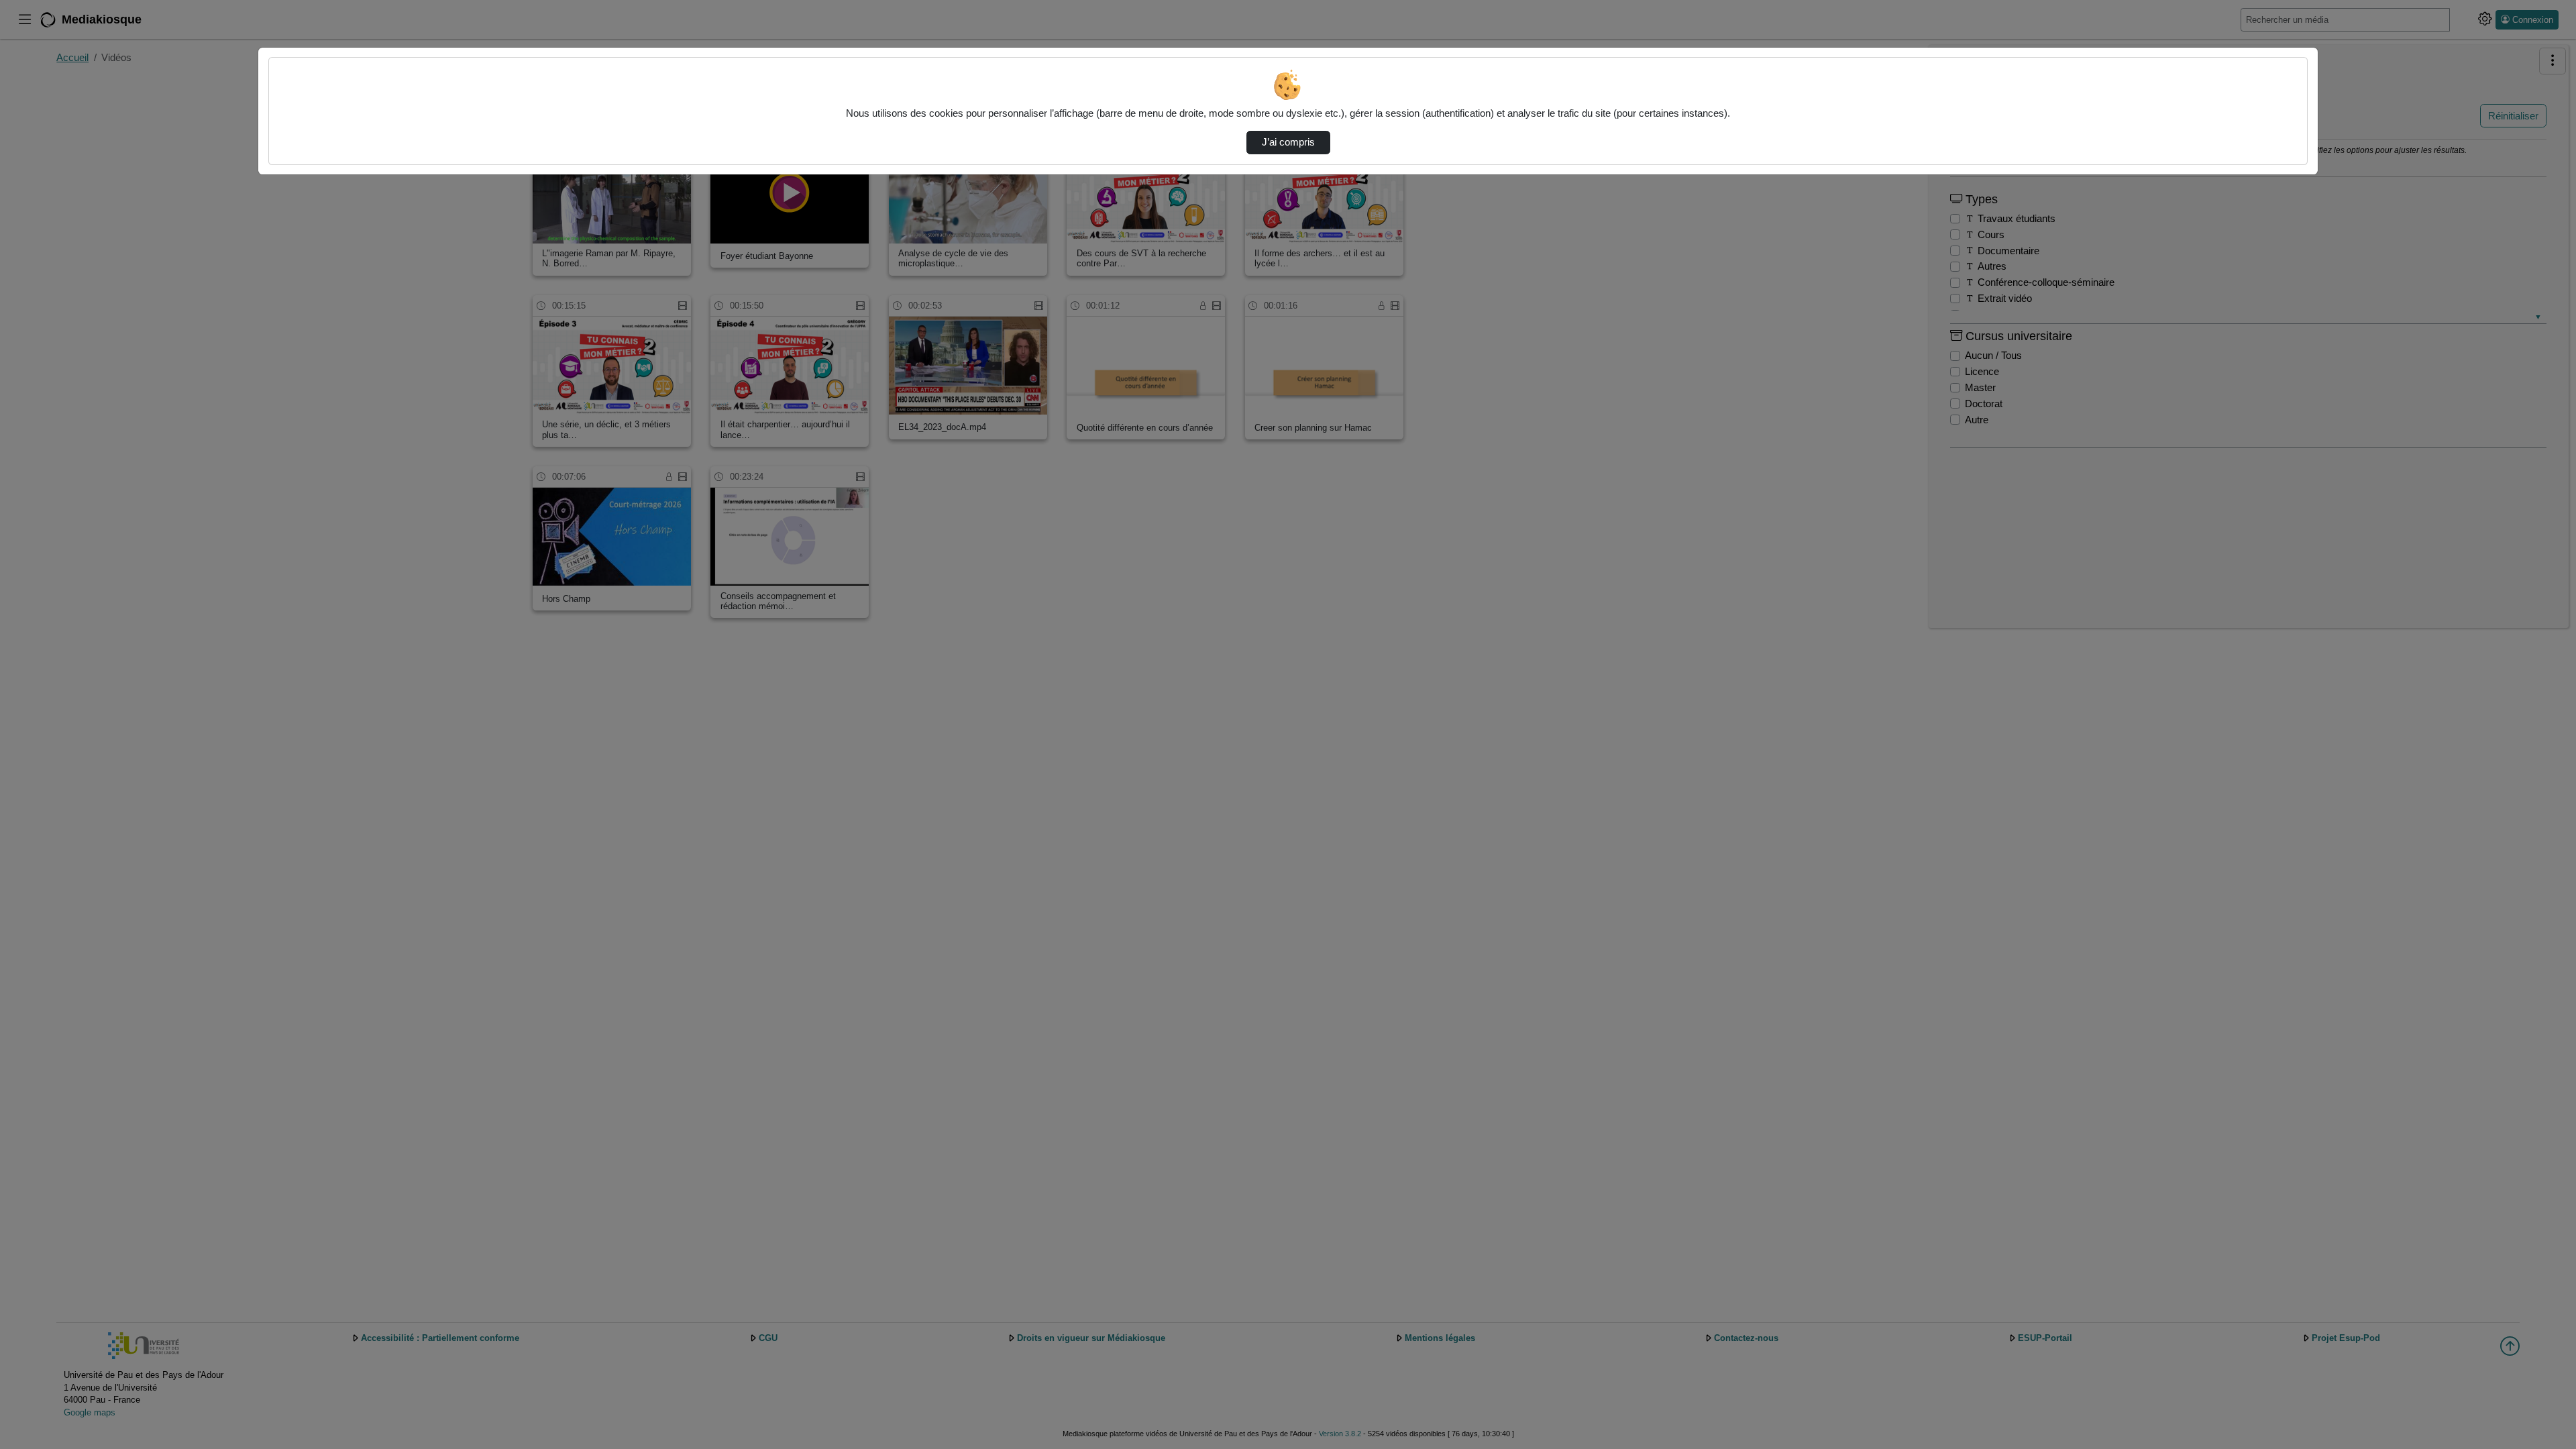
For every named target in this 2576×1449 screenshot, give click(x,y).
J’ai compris (1288, 142)
